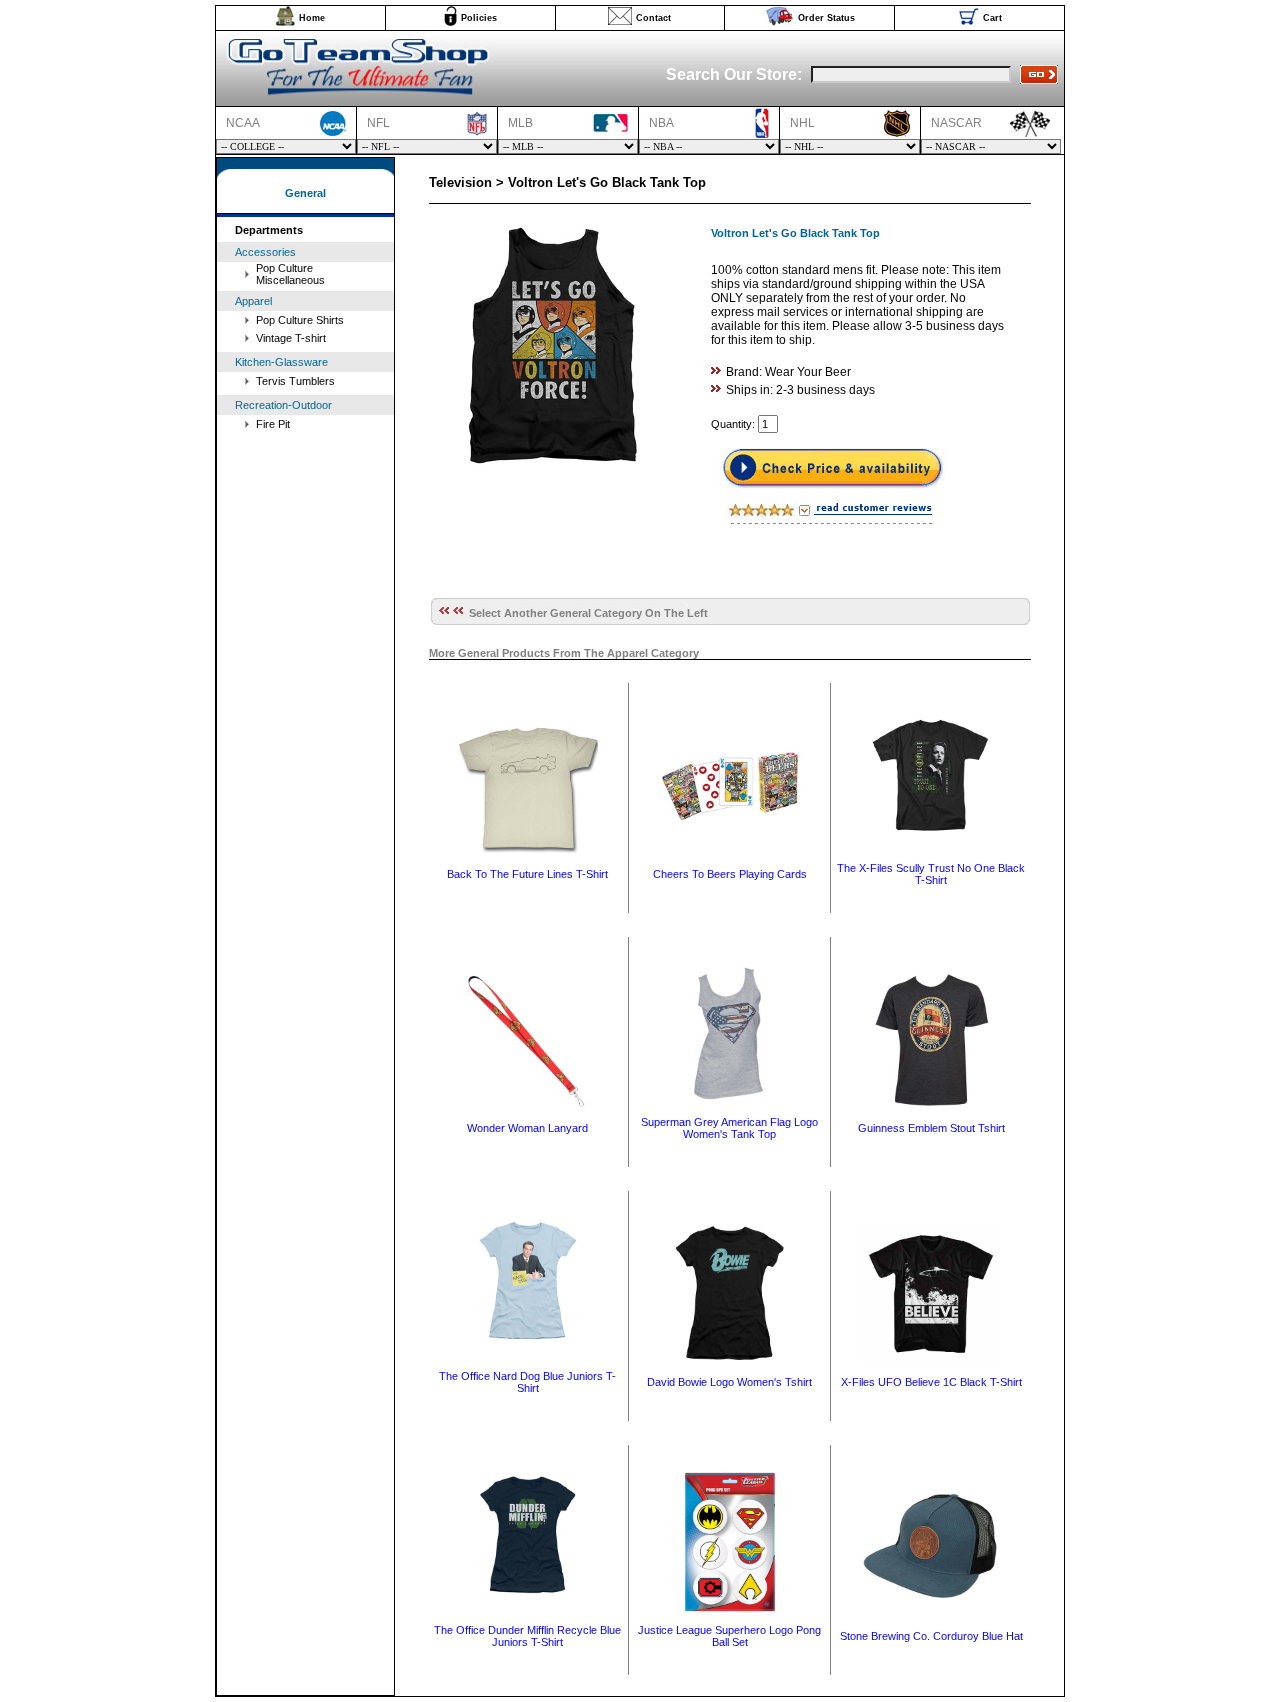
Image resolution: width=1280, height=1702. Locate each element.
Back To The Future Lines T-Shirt (527, 874)
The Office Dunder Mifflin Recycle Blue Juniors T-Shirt (527, 1636)
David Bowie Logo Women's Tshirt (729, 1382)
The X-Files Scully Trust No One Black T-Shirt (931, 874)
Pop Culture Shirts (300, 320)
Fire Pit (273, 424)
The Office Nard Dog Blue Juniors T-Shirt (527, 1382)
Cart (992, 18)
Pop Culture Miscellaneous (290, 274)
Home (312, 18)
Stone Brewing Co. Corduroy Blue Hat (931, 1636)
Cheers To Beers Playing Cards (730, 874)
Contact (653, 18)
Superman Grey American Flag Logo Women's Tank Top (729, 1128)
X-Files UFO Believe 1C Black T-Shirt (931, 1382)
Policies (479, 18)
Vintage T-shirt (291, 338)
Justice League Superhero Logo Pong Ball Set (729, 1636)
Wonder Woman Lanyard (527, 1128)
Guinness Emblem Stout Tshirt (931, 1128)
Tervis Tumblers (295, 381)
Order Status (826, 18)
